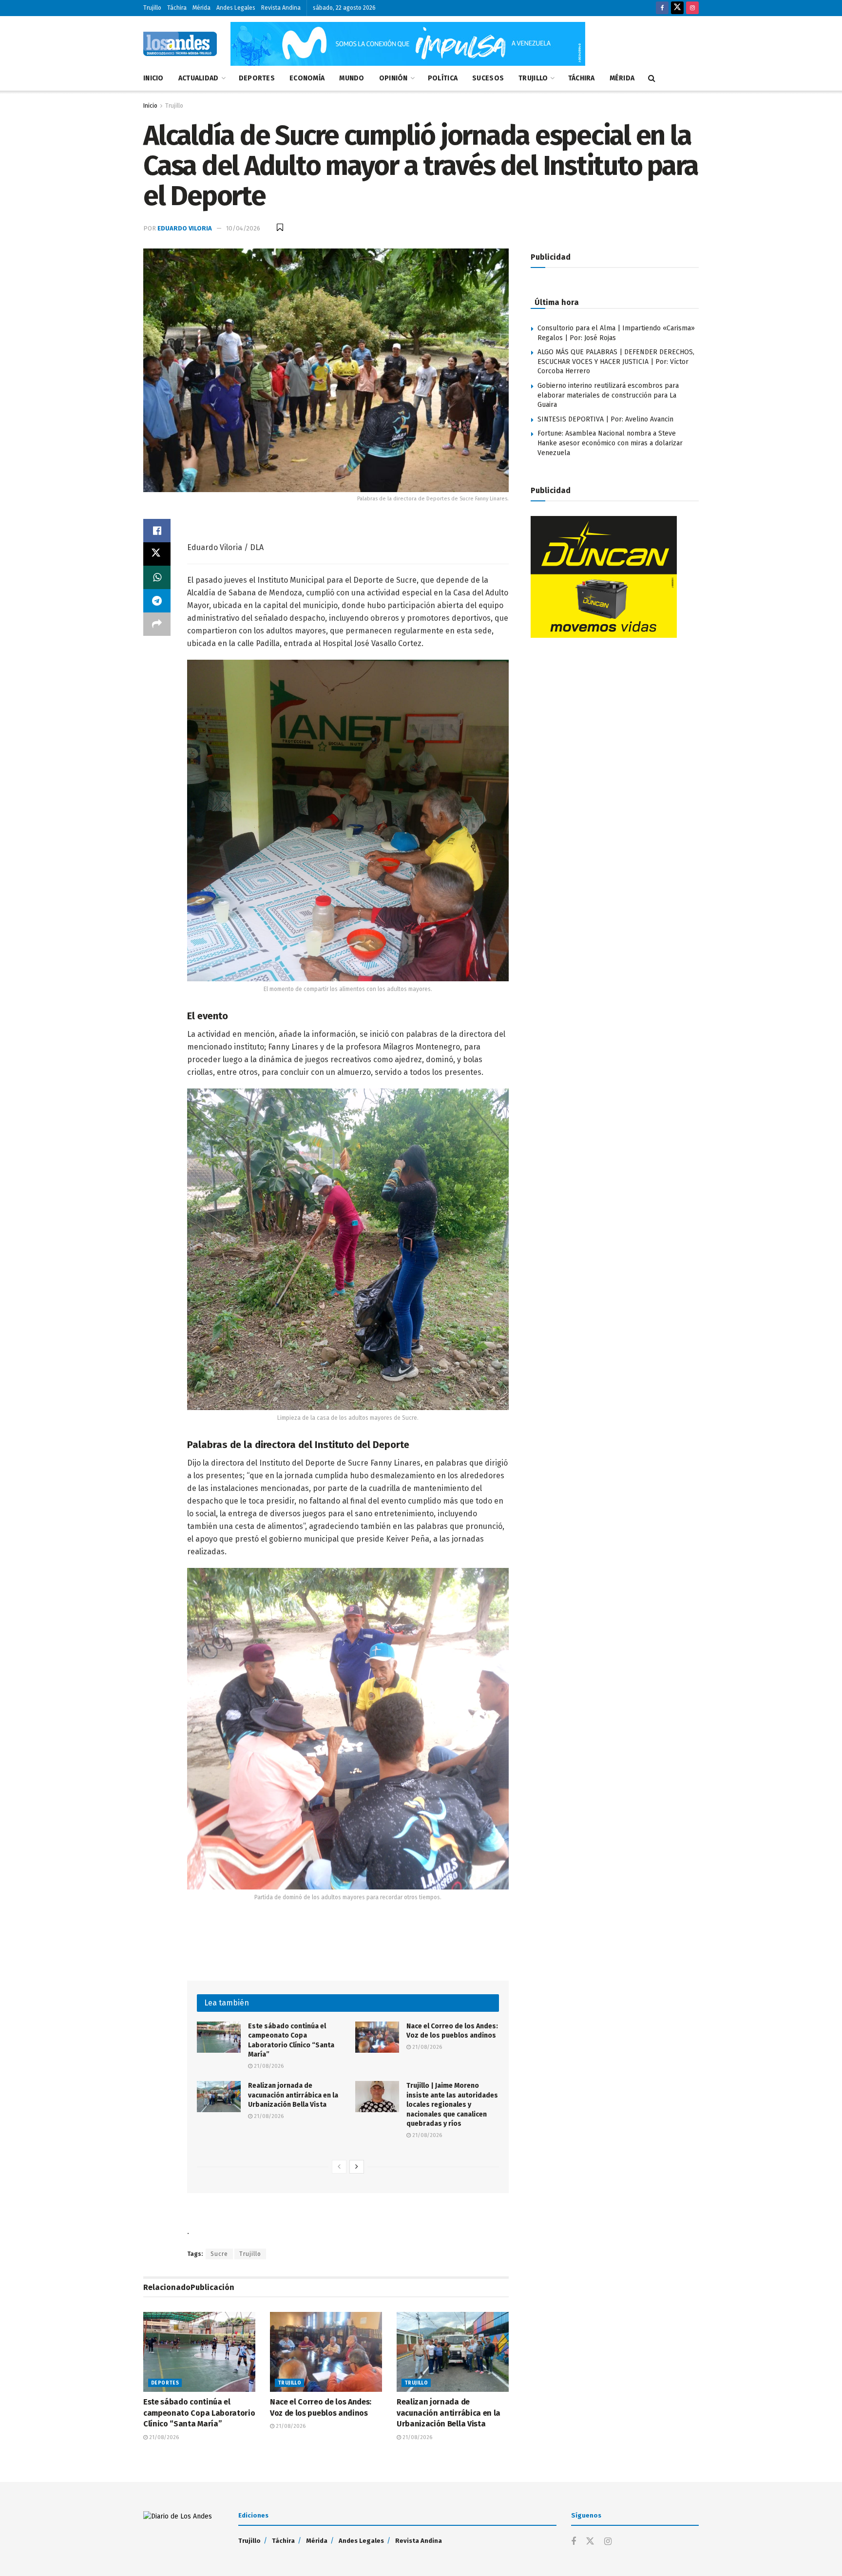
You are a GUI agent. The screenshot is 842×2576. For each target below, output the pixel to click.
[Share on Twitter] (157, 554)
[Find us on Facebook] (662, 8)
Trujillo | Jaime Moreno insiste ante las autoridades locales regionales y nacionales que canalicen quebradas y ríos (452, 2105)
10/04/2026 (243, 228)
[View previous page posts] (339, 2167)
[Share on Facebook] (157, 531)
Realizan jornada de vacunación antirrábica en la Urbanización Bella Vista (293, 2095)
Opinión (393, 78)
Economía (307, 78)
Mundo (352, 78)
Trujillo (152, 8)
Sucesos (488, 78)
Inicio (153, 78)
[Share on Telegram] (157, 601)
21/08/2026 (268, 2066)
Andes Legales (236, 8)
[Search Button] (652, 78)
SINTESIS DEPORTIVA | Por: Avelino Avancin (605, 419)
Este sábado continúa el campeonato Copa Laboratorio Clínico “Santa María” (199, 2413)
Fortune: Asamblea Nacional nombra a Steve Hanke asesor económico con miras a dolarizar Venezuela (610, 443)
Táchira (177, 8)
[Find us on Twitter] (677, 8)
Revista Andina (281, 8)
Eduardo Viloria (185, 228)
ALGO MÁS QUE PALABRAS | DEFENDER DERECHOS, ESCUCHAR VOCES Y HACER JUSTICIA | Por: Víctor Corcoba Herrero (616, 362)
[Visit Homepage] (180, 44)
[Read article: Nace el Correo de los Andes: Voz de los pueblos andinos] (377, 2037)
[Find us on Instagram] (692, 8)
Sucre (219, 2254)
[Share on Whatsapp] (157, 577)
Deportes (257, 78)
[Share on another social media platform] (157, 624)
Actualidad (199, 78)
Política (443, 78)
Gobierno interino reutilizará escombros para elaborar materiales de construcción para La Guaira (608, 395)
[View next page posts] (357, 2167)
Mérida (201, 8)
